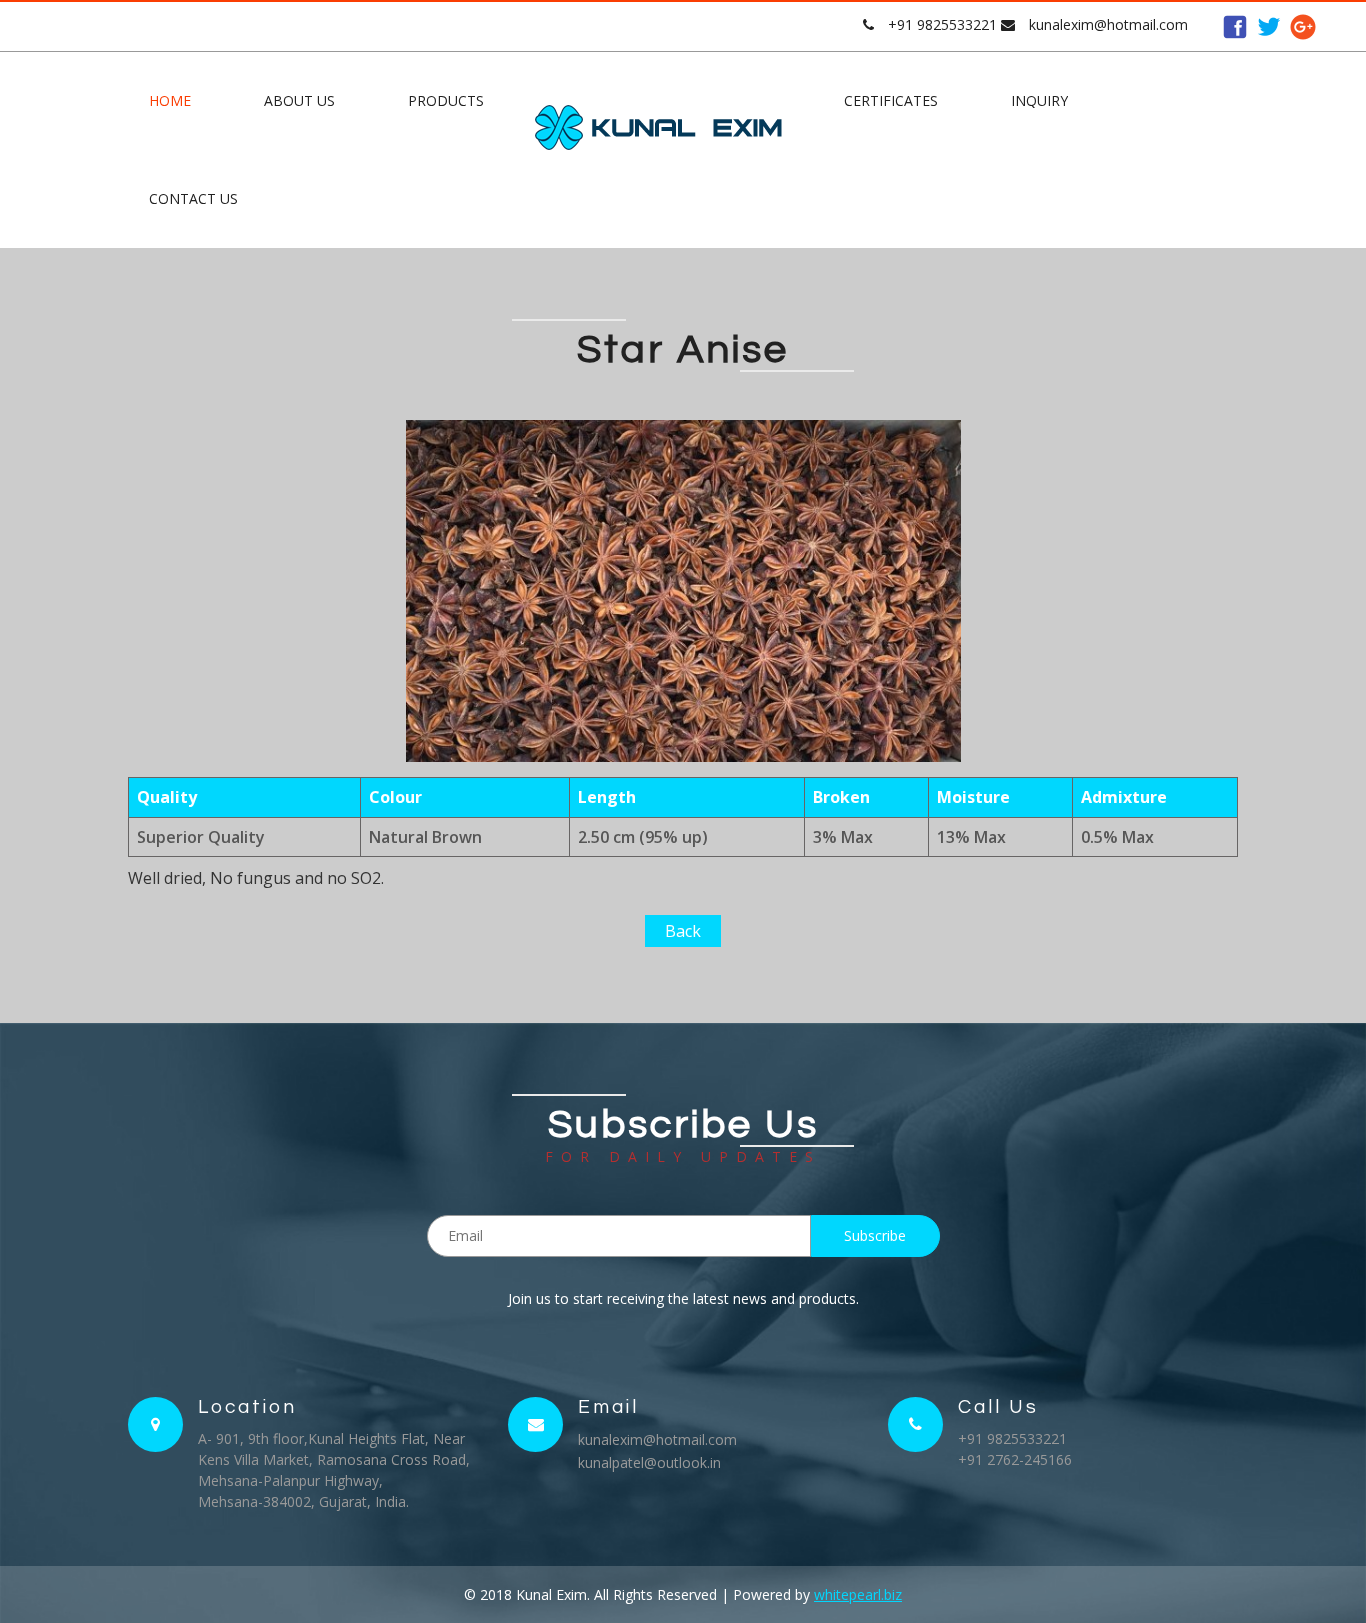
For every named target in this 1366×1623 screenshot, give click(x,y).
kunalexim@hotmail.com (1108, 24)
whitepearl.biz (858, 1594)
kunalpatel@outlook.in (649, 1462)
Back (683, 931)
